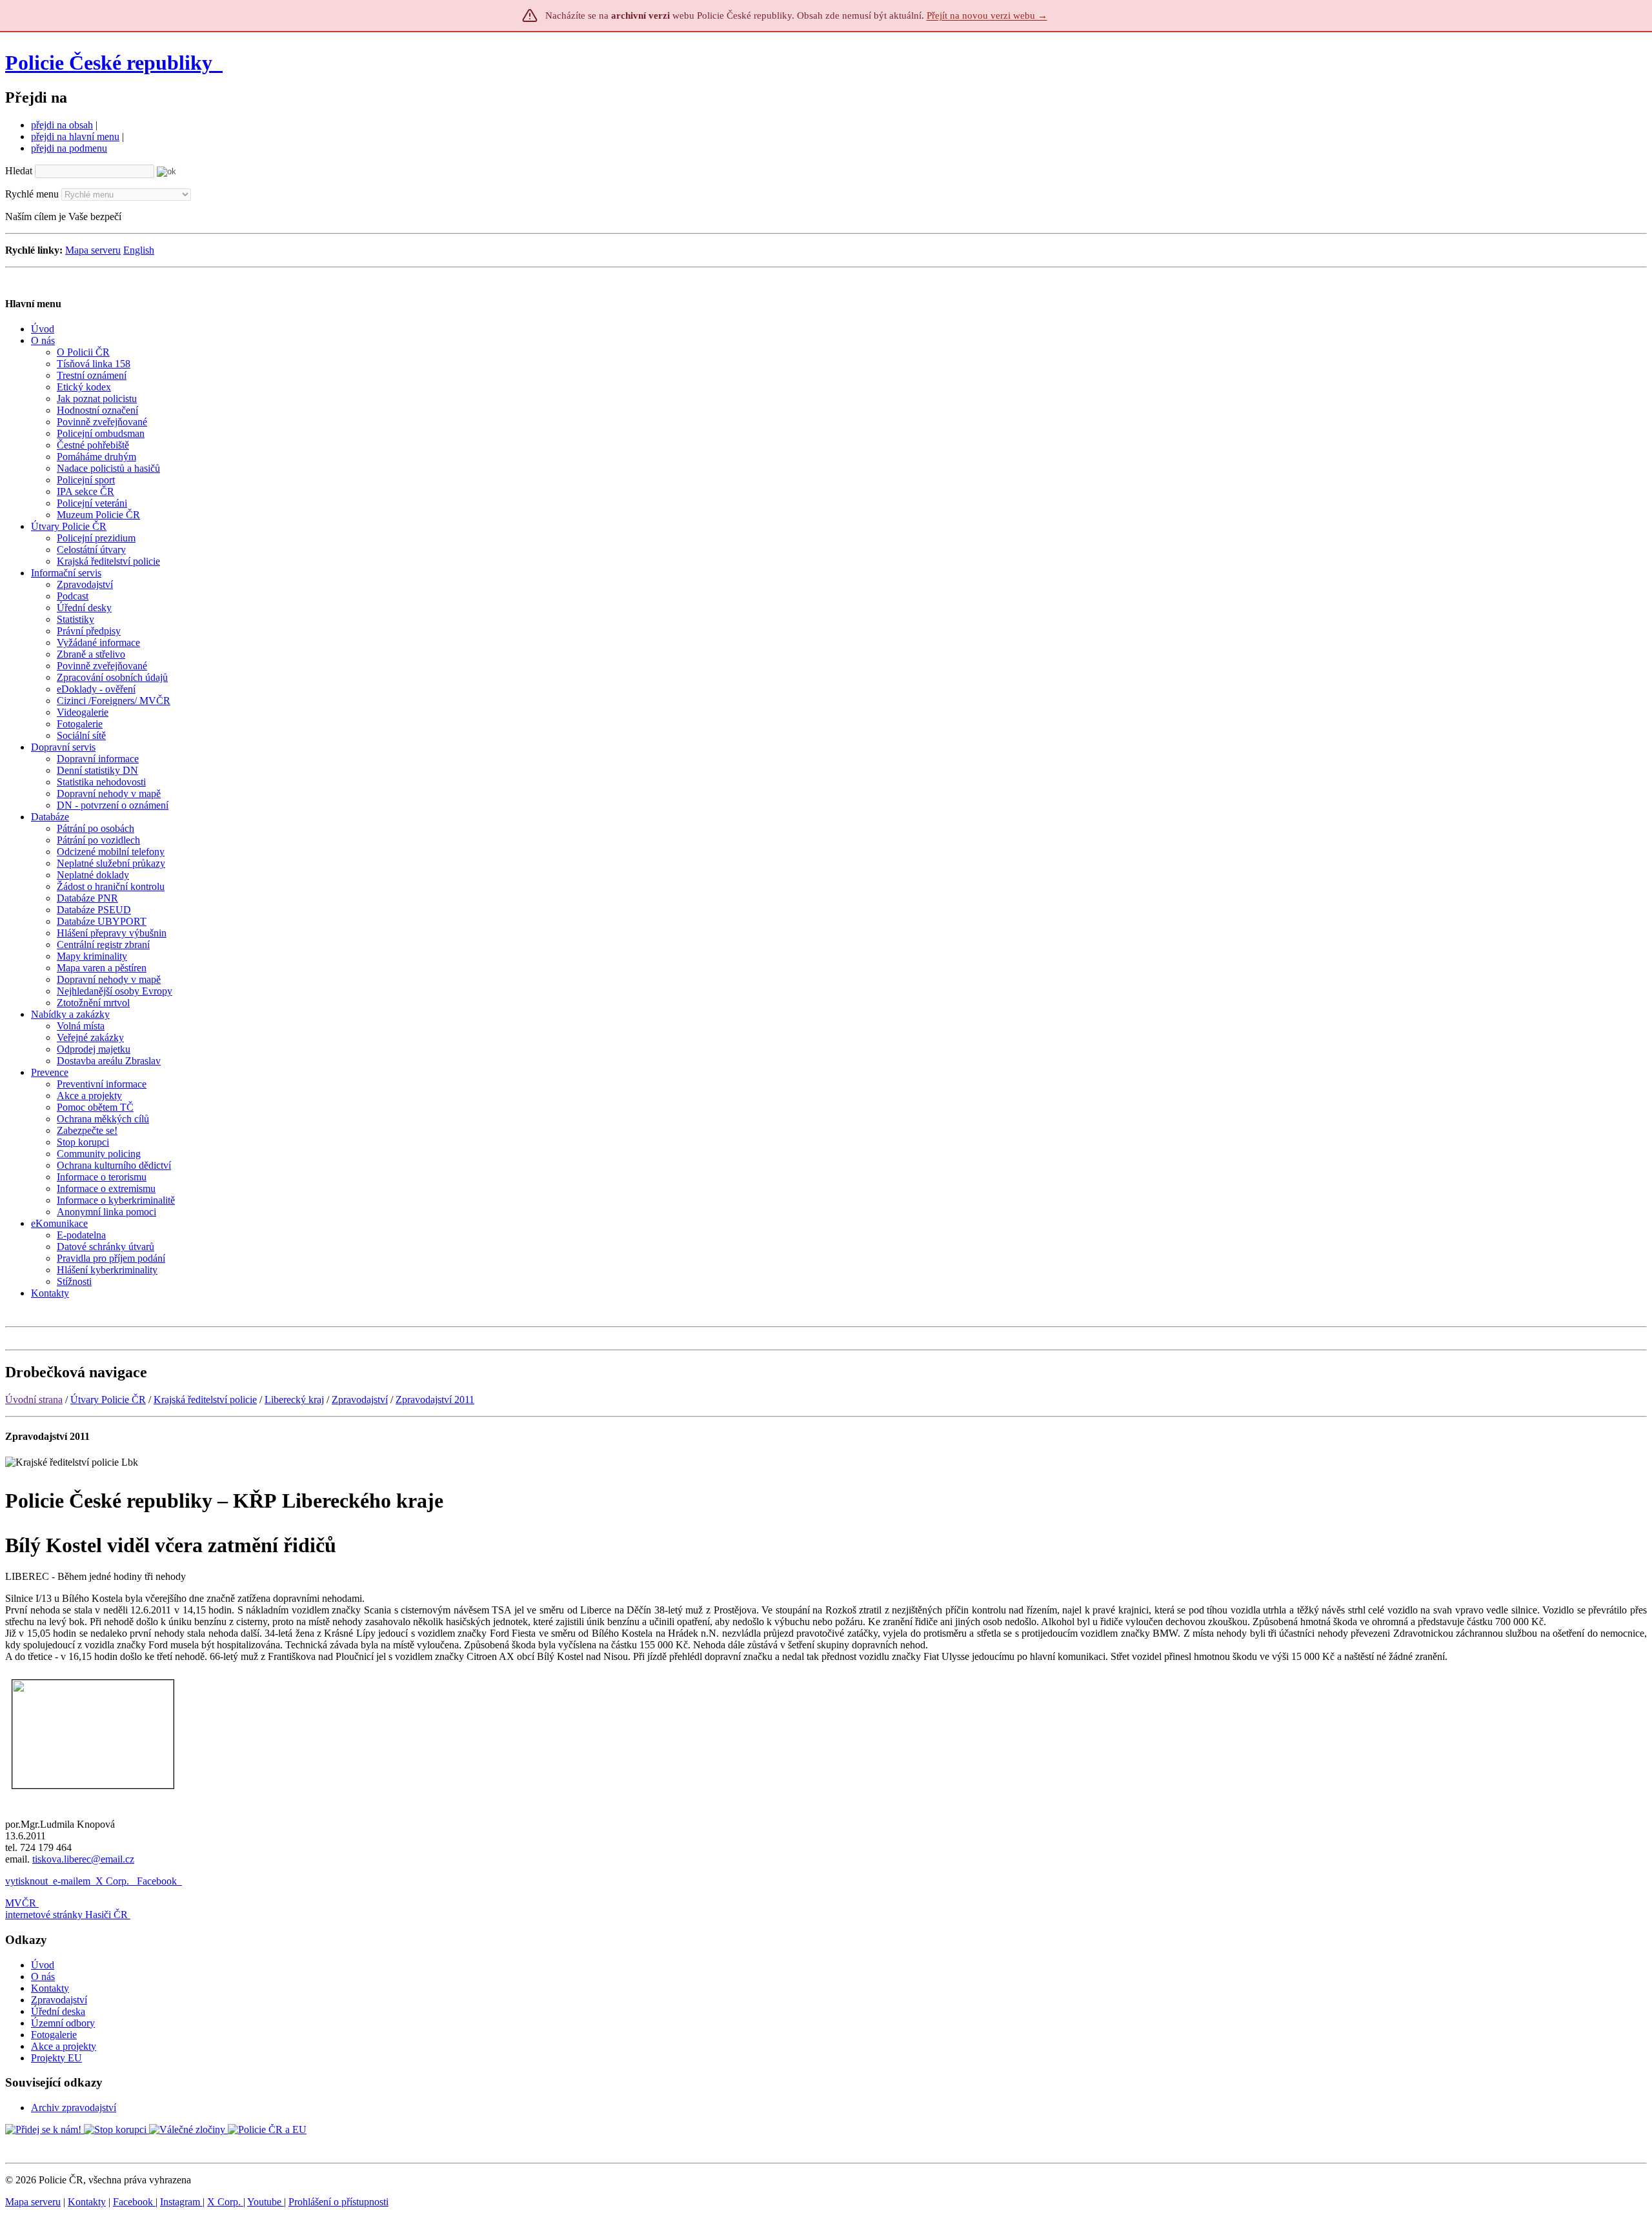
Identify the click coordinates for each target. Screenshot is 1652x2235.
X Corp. (114, 1881)
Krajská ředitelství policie (205, 1400)
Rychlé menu (32, 194)
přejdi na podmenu (69, 148)
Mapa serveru (93, 250)
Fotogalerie (54, 2035)
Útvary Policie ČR (108, 1400)
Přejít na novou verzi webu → (987, 15)
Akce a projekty (64, 2046)
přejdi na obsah (62, 125)
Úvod (43, 1965)
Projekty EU (56, 2058)
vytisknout (26, 1881)
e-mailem (72, 1881)
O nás (43, 1977)
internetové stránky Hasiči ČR (66, 1915)
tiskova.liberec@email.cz (83, 1859)
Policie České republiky (109, 63)
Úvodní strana (34, 1400)
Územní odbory (63, 2023)
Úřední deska (58, 2011)
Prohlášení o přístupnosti (338, 2202)
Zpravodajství (360, 1400)
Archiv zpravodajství (74, 2108)
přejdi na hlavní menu (75, 137)
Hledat (19, 171)
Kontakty (50, 1988)
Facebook (158, 1881)
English (139, 250)
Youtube (266, 2202)
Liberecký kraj (294, 1400)
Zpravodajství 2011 (435, 1400)
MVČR (21, 1903)
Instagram (181, 2202)
